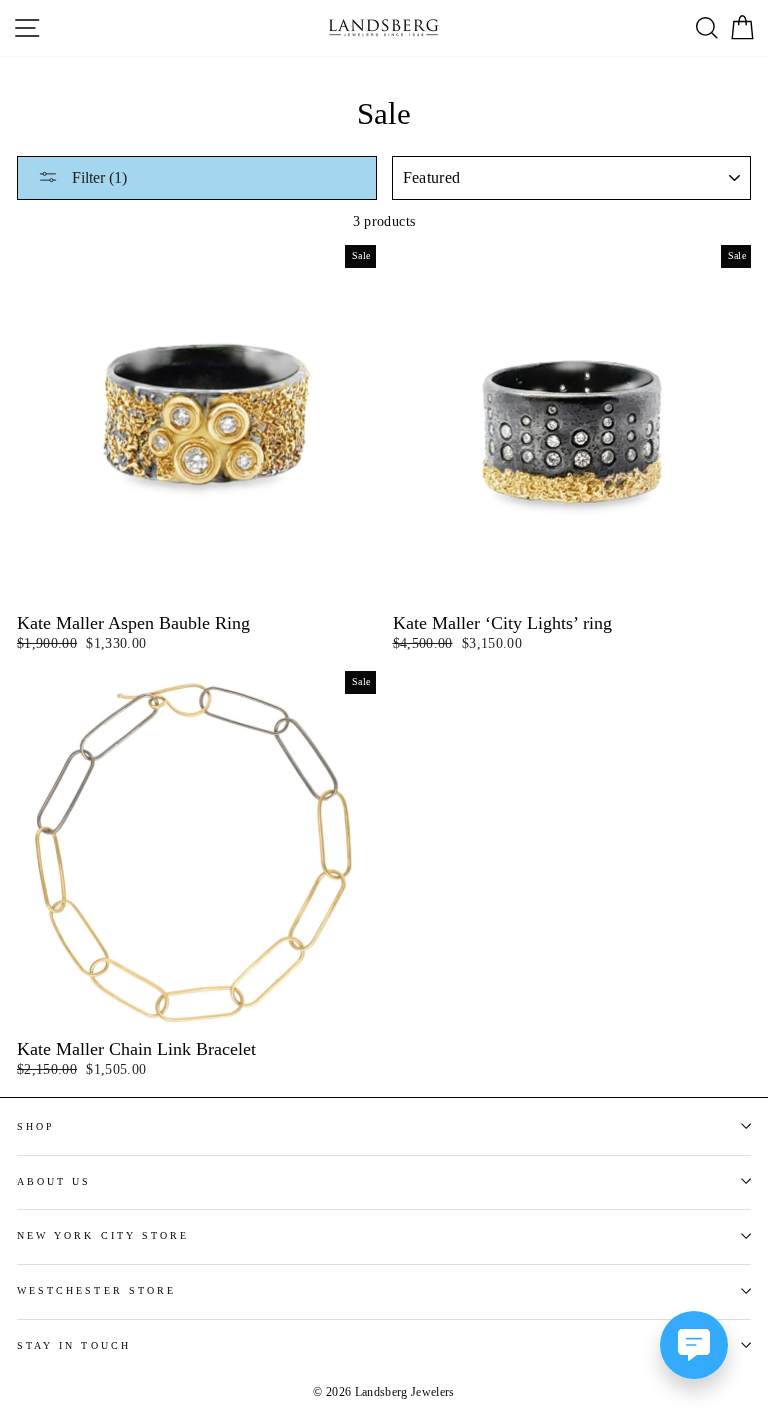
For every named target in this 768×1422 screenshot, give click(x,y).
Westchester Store (96, 1290)
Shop (36, 1126)
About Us (54, 1181)
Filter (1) (97, 177)
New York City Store (103, 1235)
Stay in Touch (74, 1345)
